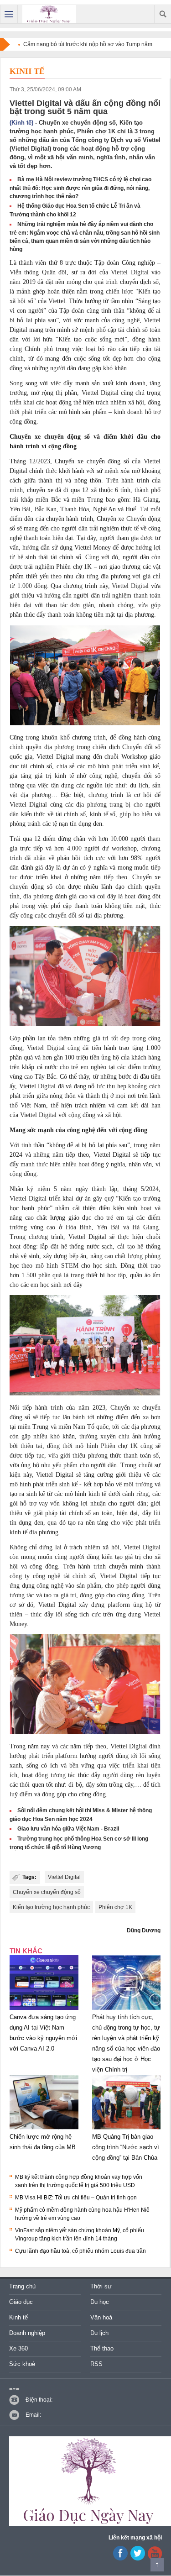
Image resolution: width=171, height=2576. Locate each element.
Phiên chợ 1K (115, 1907)
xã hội (18, 301)
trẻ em (80, 1067)
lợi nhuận (93, 1503)
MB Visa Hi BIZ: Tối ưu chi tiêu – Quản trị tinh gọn (76, 2198)
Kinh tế (27, 71)
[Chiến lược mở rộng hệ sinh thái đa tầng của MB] (44, 2130)
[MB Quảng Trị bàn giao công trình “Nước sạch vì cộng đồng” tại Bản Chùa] (127, 2130)
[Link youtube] (120, 2559)
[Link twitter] (138, 2559)
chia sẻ (65, 766)
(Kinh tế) (21, 123)
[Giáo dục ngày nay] (49, 14)
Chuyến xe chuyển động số (47, 1892)
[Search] (163, 14)
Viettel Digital (64, 1877)
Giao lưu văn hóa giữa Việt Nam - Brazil (68, 1829)
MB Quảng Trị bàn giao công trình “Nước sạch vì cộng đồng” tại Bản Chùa (126, 2147)
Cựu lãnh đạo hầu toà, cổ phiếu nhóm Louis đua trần (80, 2251)
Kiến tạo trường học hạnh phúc (51, 1907)
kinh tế (64, 776)
